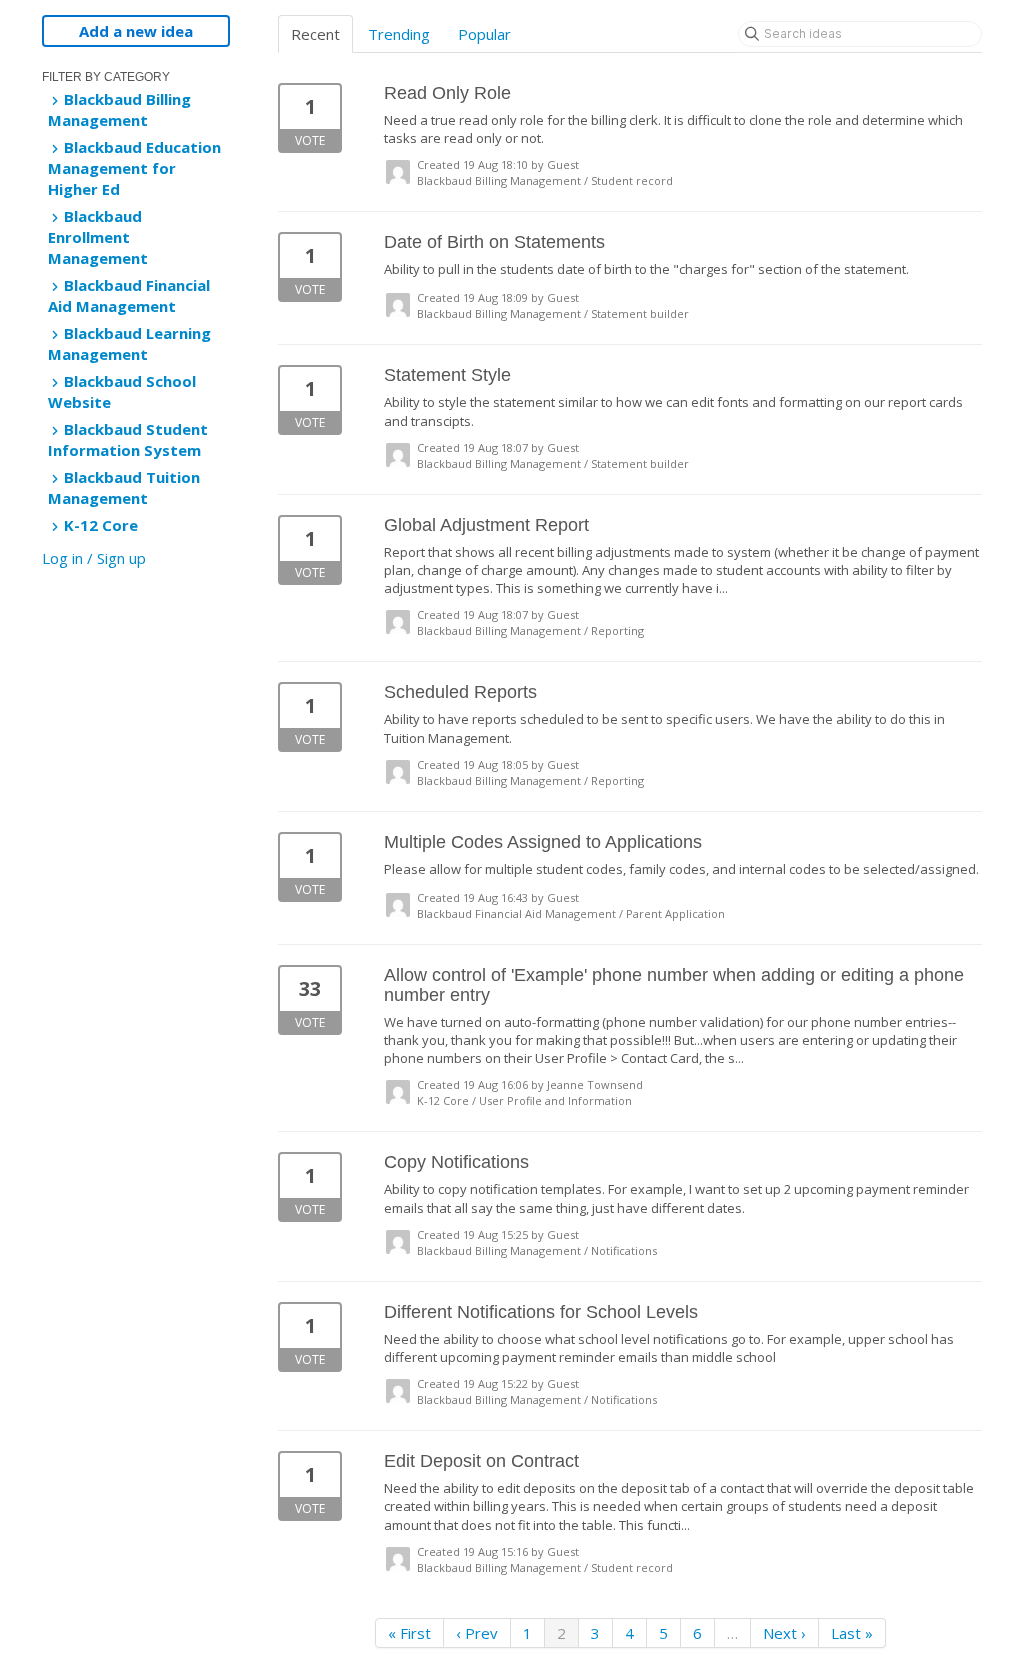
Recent (315, 34)
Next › (784, 1633)
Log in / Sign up (94, 558)
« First (409, 1633)
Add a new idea (136, 31)
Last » (852, 1633)
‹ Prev (477, 1633)
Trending (399, 34)
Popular (484, 34)
